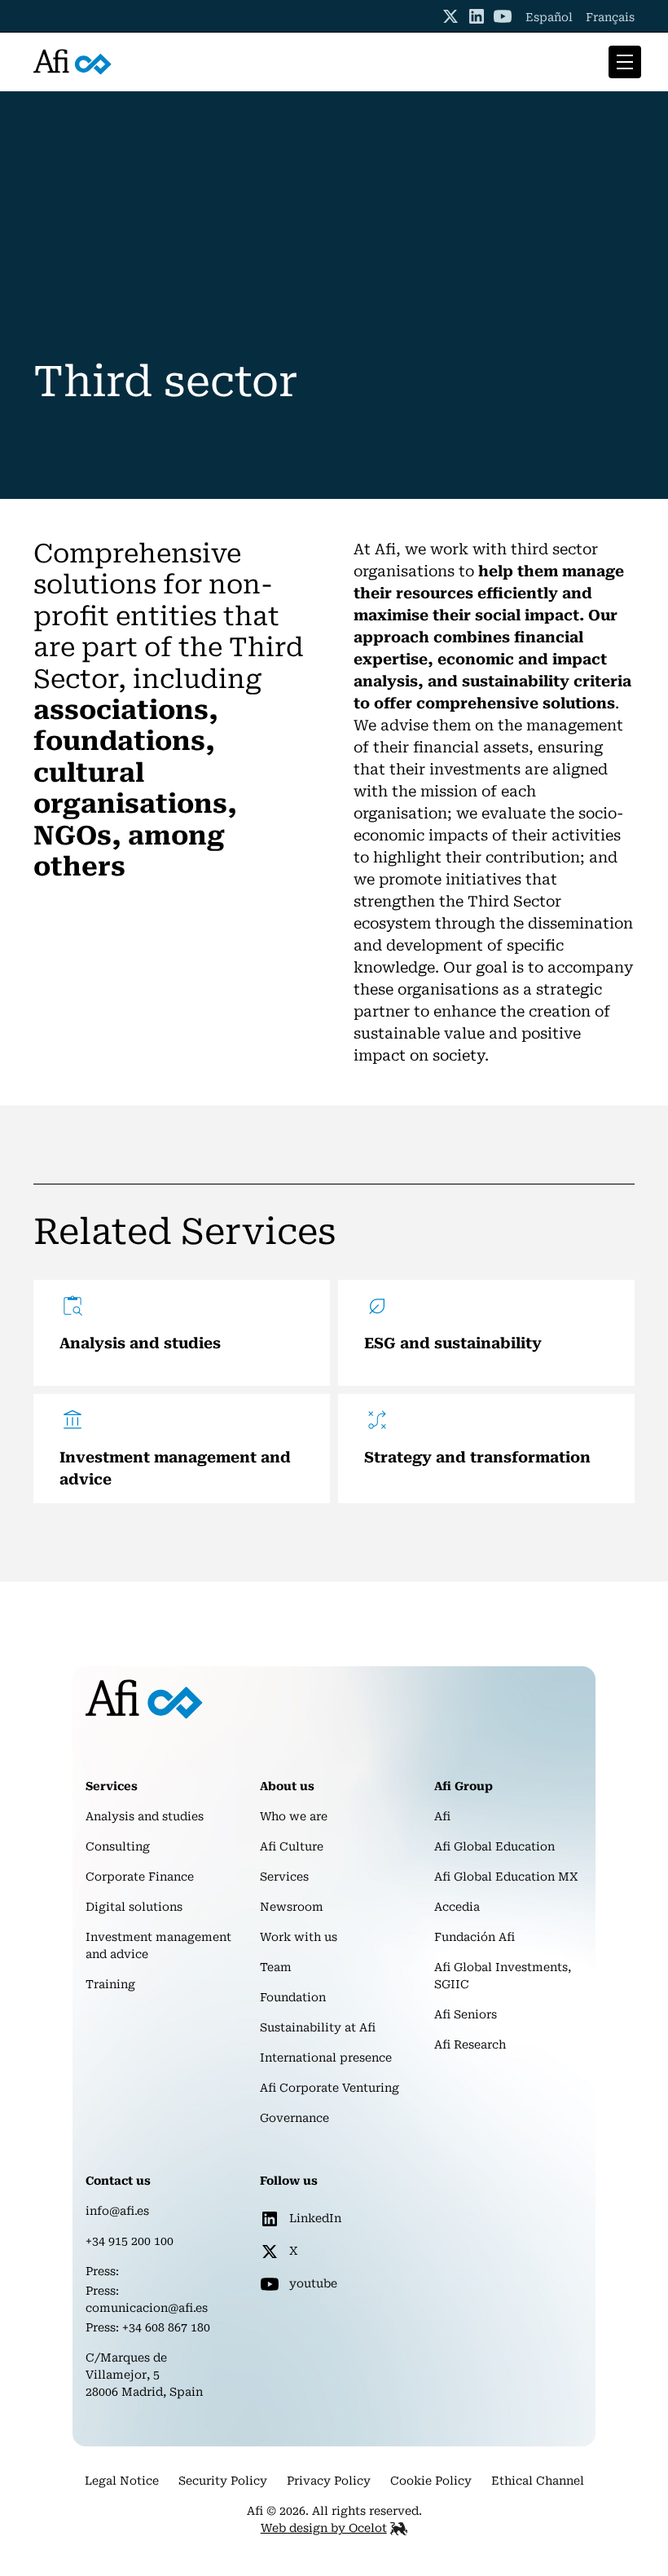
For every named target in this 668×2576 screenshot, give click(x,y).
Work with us (299, 1937)
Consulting (118, 1846)
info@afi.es (117, 2211)
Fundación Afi (475, 1937)
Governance (294, 2118)
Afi (442, 1816)
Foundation (293, 1997)
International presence (326, 2058)
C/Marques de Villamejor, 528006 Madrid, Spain (144, 2375)
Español (549, 17)
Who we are (294, 1816)
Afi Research (470, 2044)
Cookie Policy (431, 2481)
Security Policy (223, 2481)
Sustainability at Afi (318, 2027)
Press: (102, 2271)
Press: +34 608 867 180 (148, 2327)
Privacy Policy (329, 2481)
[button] (622, 62)
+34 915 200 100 (130, 2241)
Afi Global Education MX (506, 1877)
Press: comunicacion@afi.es (147, 2299)
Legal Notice (122, 2481)
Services (284, 1877)
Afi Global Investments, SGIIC (503, 1976)
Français (610, 17)
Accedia (457, 1907)
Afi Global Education (494, 1846)
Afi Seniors (466, 2014)
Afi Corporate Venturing (330, 2088)
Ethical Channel (538, 2481)
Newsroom (292, 1907)
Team (276, 1967)
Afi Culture (292, 1846)
